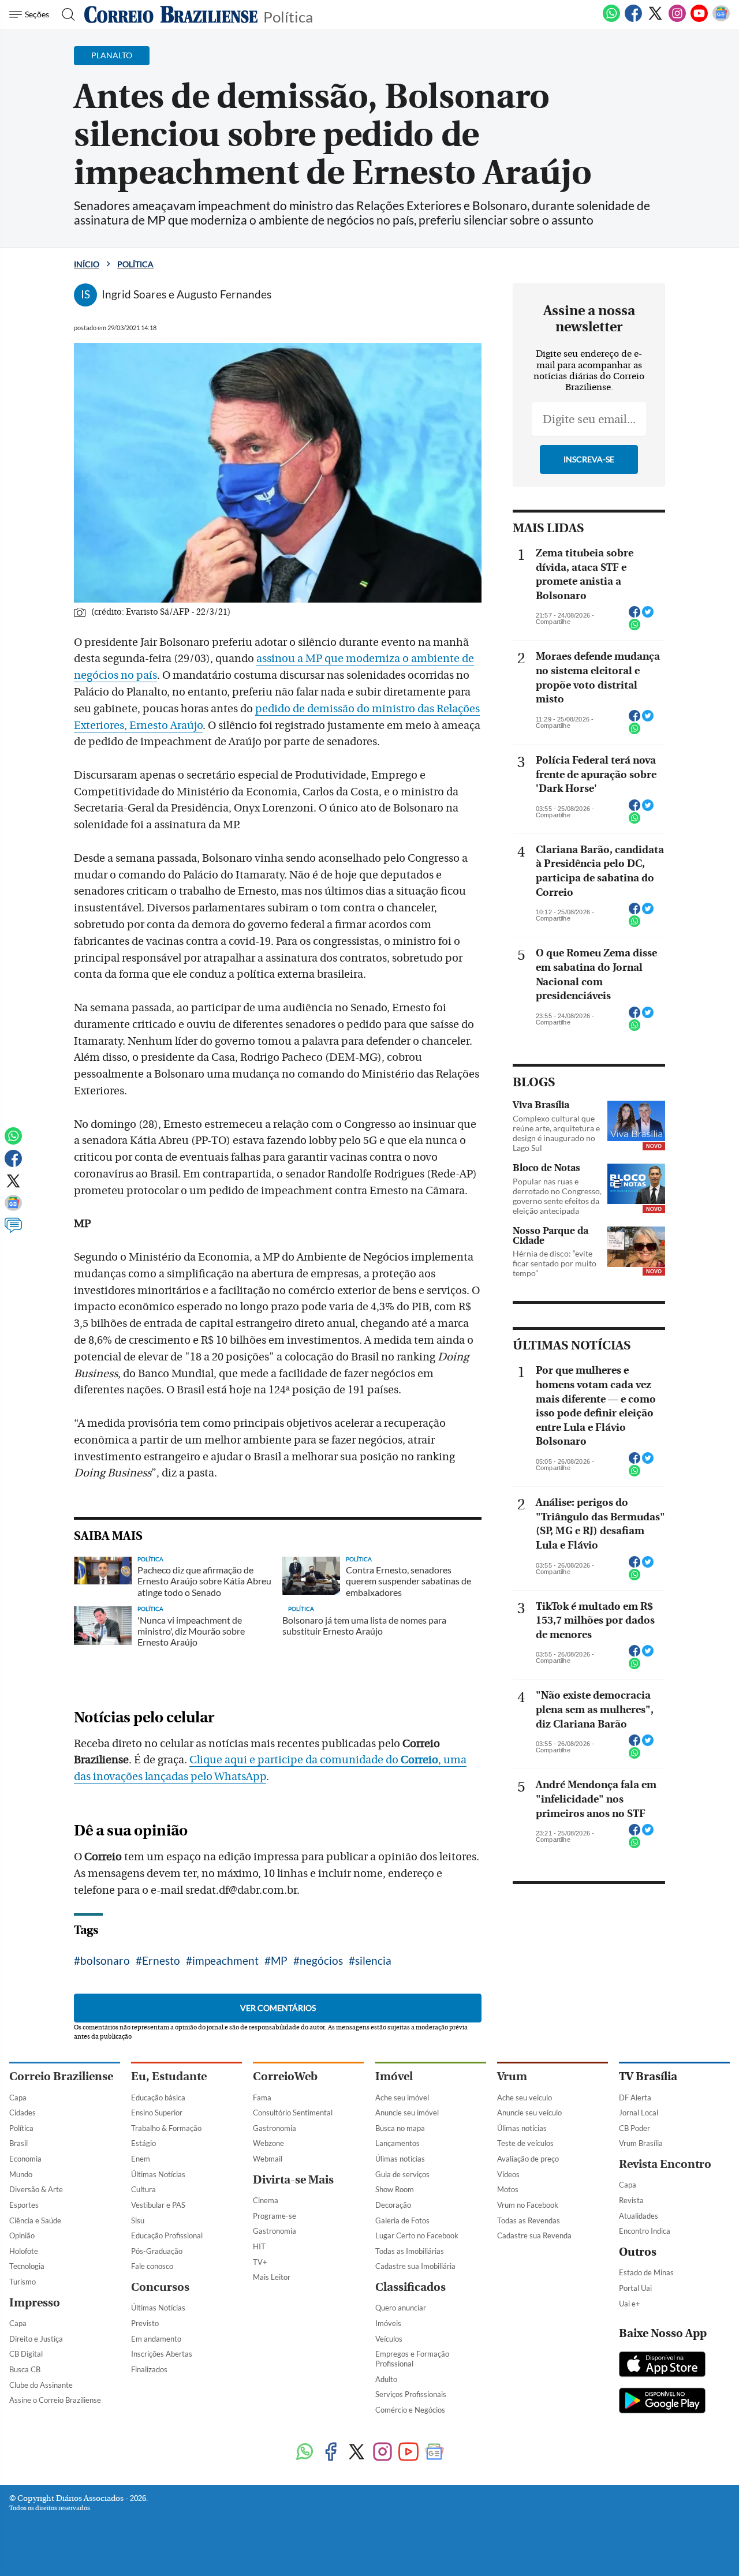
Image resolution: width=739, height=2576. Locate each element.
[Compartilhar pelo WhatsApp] (635, 628)
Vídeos (508, 2174)
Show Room (395, 2189)
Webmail (268, 2159)
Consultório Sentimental (293, 2113)
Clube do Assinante (41, 2385)
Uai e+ (630, 2304)
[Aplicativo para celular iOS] (662, 2365)
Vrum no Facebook (528, 2205)
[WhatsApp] (611, 20)
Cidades (23, 2113)
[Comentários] (13, 1231)
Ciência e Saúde (35, 2220)
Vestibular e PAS (158, 2205)
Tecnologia (27, 2266)
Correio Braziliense (61, 2076)
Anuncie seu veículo (529, 2113)
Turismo (23, 2282)
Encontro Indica (645, 2231)
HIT (259, 2246)
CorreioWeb (285, 2076)
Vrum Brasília (641, 2143)
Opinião (22, 2235)
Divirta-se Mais (293, 2180)
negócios (321, 1960)
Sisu (138, 2220)
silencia (373, 1960)
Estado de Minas (646, 2272)
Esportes (24, 2205)
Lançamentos (398, 2143)
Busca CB (25, 2369)
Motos (508, 2189)
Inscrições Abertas (162, 2354)
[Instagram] (677, 20)
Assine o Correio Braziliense (55, 2400)
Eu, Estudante (169, 2076)
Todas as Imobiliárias (410, 2251)
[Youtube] (699, 20)
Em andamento (156, 2339)
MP (279, 1960)
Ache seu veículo (525, 2098)
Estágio (143, 2143)
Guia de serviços (402, 2174)
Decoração (393, 2205)
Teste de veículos (525, 2143)
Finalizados (149, 2369)
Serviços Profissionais (411, 2394)
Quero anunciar (401, 2308)
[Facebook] (633, 20)
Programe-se (275, 2216)
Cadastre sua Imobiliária (415, 2266)
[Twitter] (655, 20)
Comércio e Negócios (410, 2410)
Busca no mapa (400, 2128)
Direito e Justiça (36, 2339)
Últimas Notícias (158, 2174)
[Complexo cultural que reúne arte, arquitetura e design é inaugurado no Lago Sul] (636, 1121)
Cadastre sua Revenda (534, 2235)
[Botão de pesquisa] (65, 14)
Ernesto (161, 1960)
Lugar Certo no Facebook (417, 2235)
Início (87, 264)
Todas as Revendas (529, 2220)
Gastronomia (275, 2128)
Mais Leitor (272, 2277)
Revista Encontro (665, 2164)
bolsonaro (105, 1960)
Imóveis (388, 2323)
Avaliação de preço (528, 2159)
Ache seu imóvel (402, 2098)
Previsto (145, 2323)
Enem (141, 2159)
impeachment (225, 1960)
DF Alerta (635, 2098)
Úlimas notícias (400, 2159)
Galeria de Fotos (402, 2220)
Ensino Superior (157, 2113)
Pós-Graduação (157, 2251)
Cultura (143, 2189)
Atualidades (639, 2216)
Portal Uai (635, 2288)
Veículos (389, 2339)
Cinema (266, 2200)
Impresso (35, 2303)
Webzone (268, 2143)
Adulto (386, 2379)
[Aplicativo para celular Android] (662, 2402)
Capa (18, 2098)
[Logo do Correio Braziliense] (171, 14)
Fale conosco (152, 2266)
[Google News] (721, 20)
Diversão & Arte (36, 2189)
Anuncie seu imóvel (407, 2113)
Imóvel (394, 2076)
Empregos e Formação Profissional (412, 2359)
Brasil (18, 2143)
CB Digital (26, 2354)
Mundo (21, 2174)
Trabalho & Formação (166, 2128)
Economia (25, 2159)
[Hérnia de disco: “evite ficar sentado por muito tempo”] (636, 1247)
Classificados (410, 2287)
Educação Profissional (167, 2235)
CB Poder (635, 2128)
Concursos (160, 2287)
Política (288, 16)
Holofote (24, 2251)
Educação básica (158, 2098)
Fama (262, 2098)
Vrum (512, 2076)
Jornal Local (639, 2113)
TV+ (260, 2262)
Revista (631, 2200)
